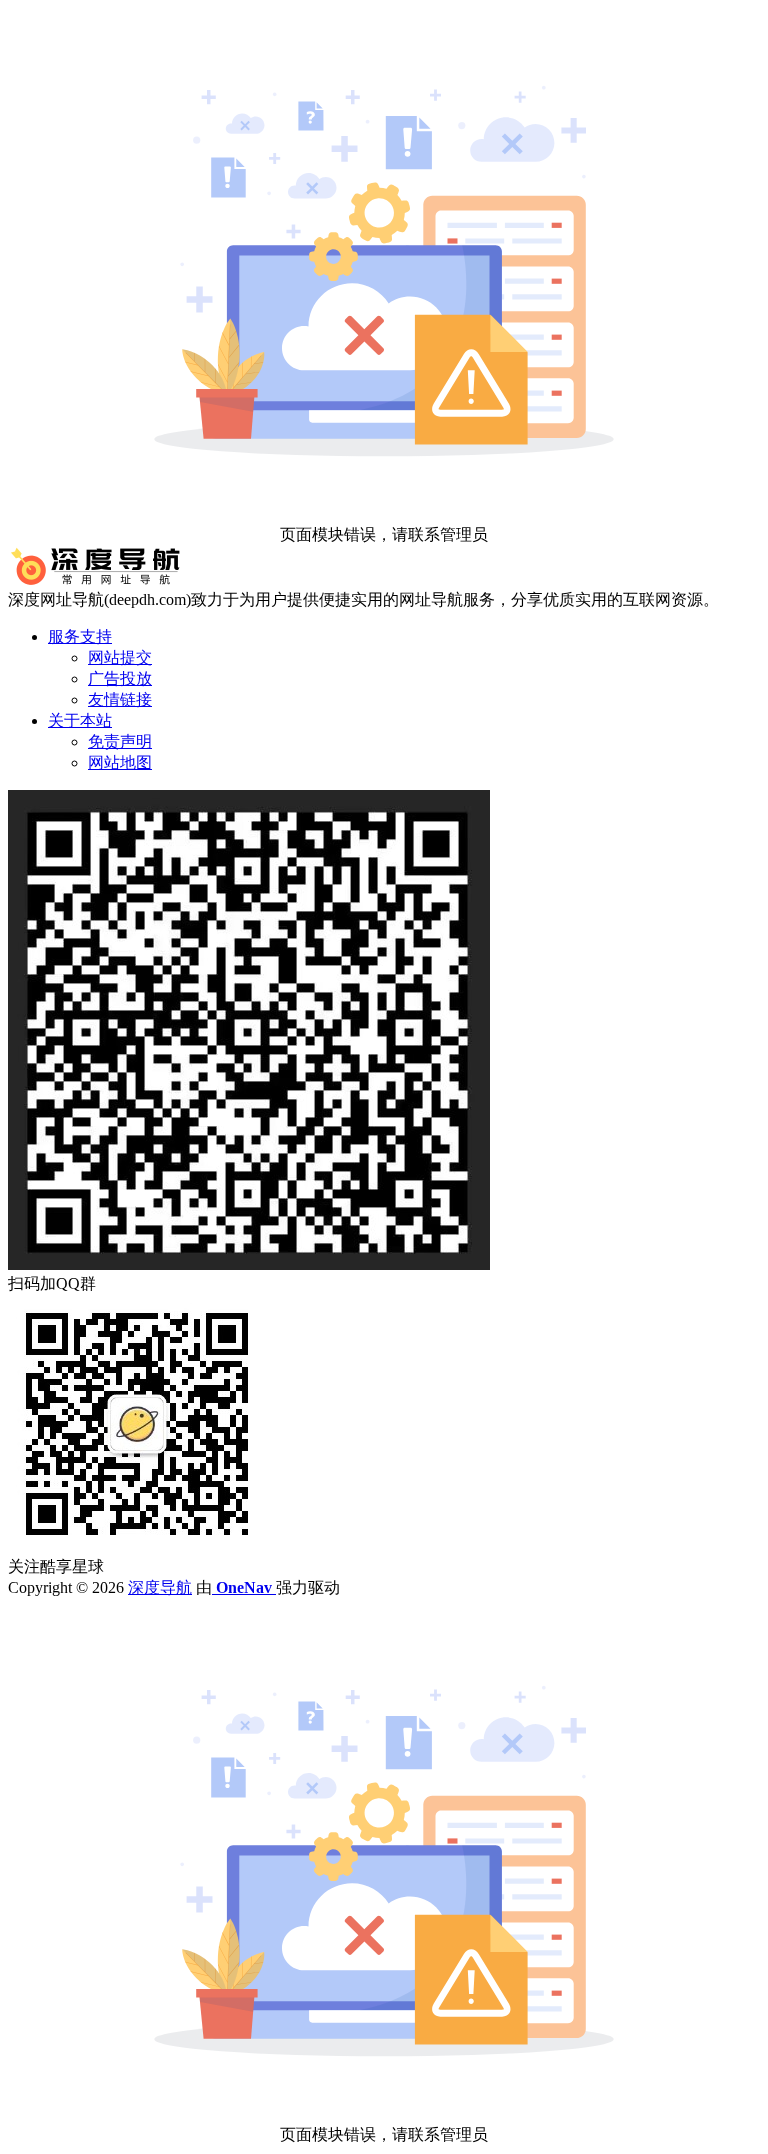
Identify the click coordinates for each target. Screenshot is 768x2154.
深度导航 (160, 1587)
